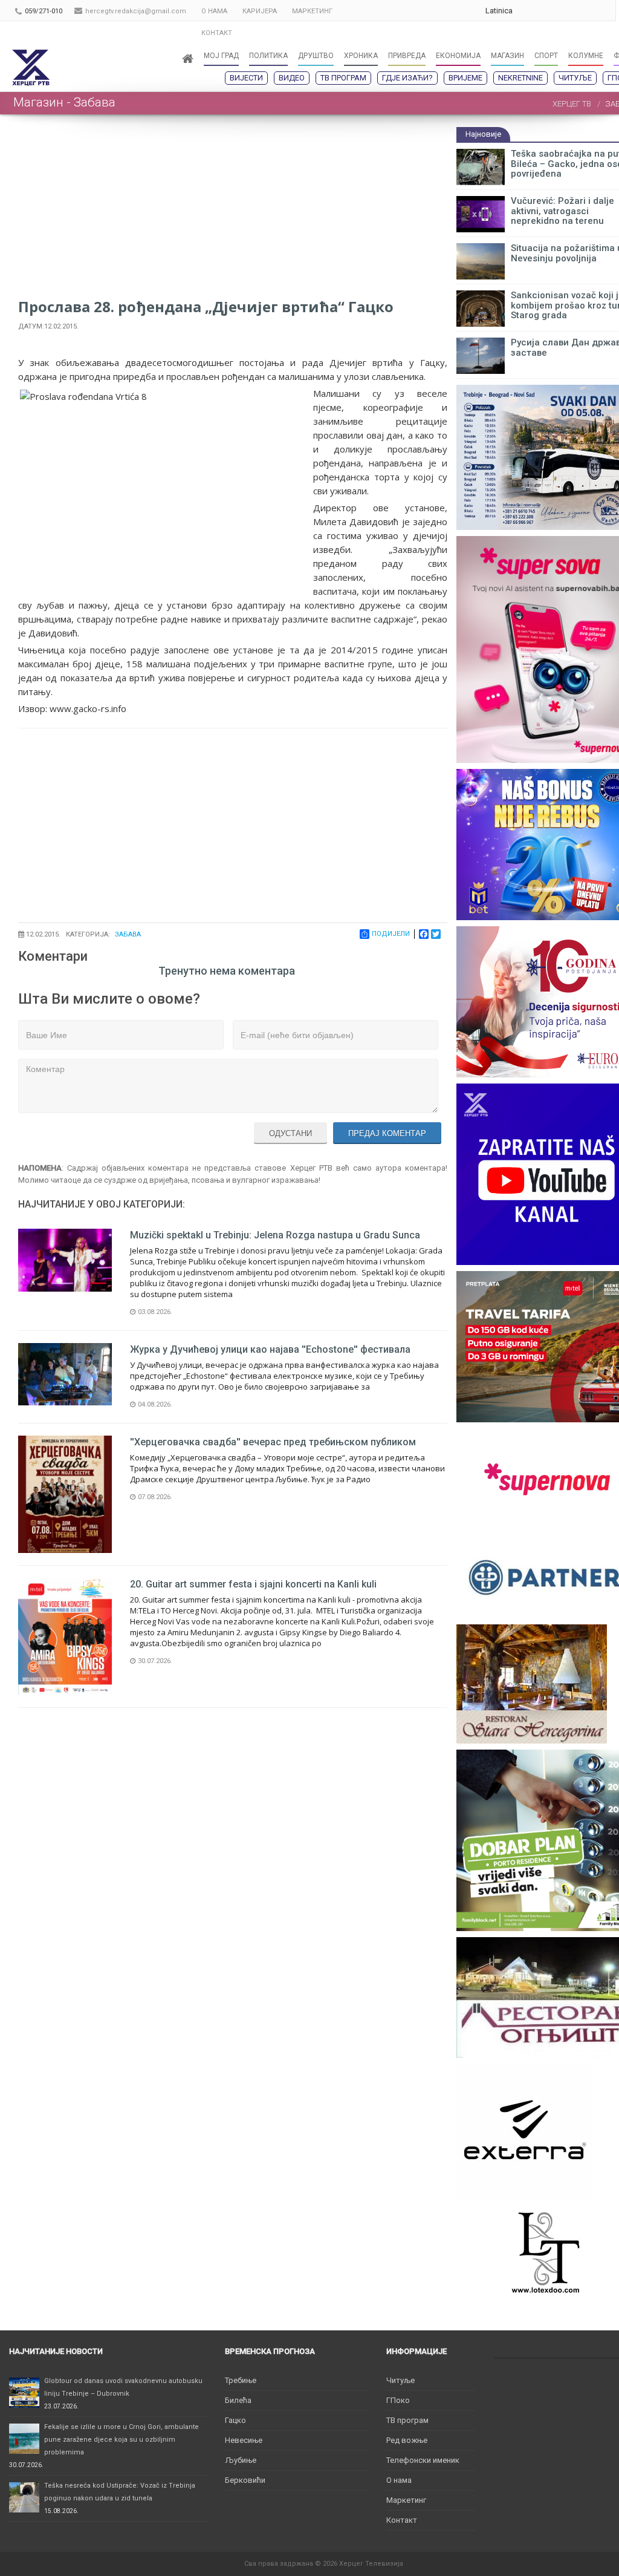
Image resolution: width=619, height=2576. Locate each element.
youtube (555, 11)
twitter (579, 11)
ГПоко (398, 2400)
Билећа (238, 2400)
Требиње (241, 2380)
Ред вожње (407, 2440)
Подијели (391, 934)
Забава (128, 934)
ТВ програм (343, 78)
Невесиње (244, 2440)
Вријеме (465, 78)
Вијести (246, 78)
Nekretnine (520, 78)
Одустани (290, 1133)
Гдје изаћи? (407, 78)
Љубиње (241, 2460)
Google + (531, 11)
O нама (399, 2480)
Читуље (575, 78)
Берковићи (245, 2480)
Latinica (499, 11)
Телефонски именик (423, 2460)
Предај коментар (387, 1133)
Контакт (402, 2520)
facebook (603, 11)
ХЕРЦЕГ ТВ (572, 104)
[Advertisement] (233, 211)
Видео (292, 78)
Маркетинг (406, 2500)
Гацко (235, 2420)
